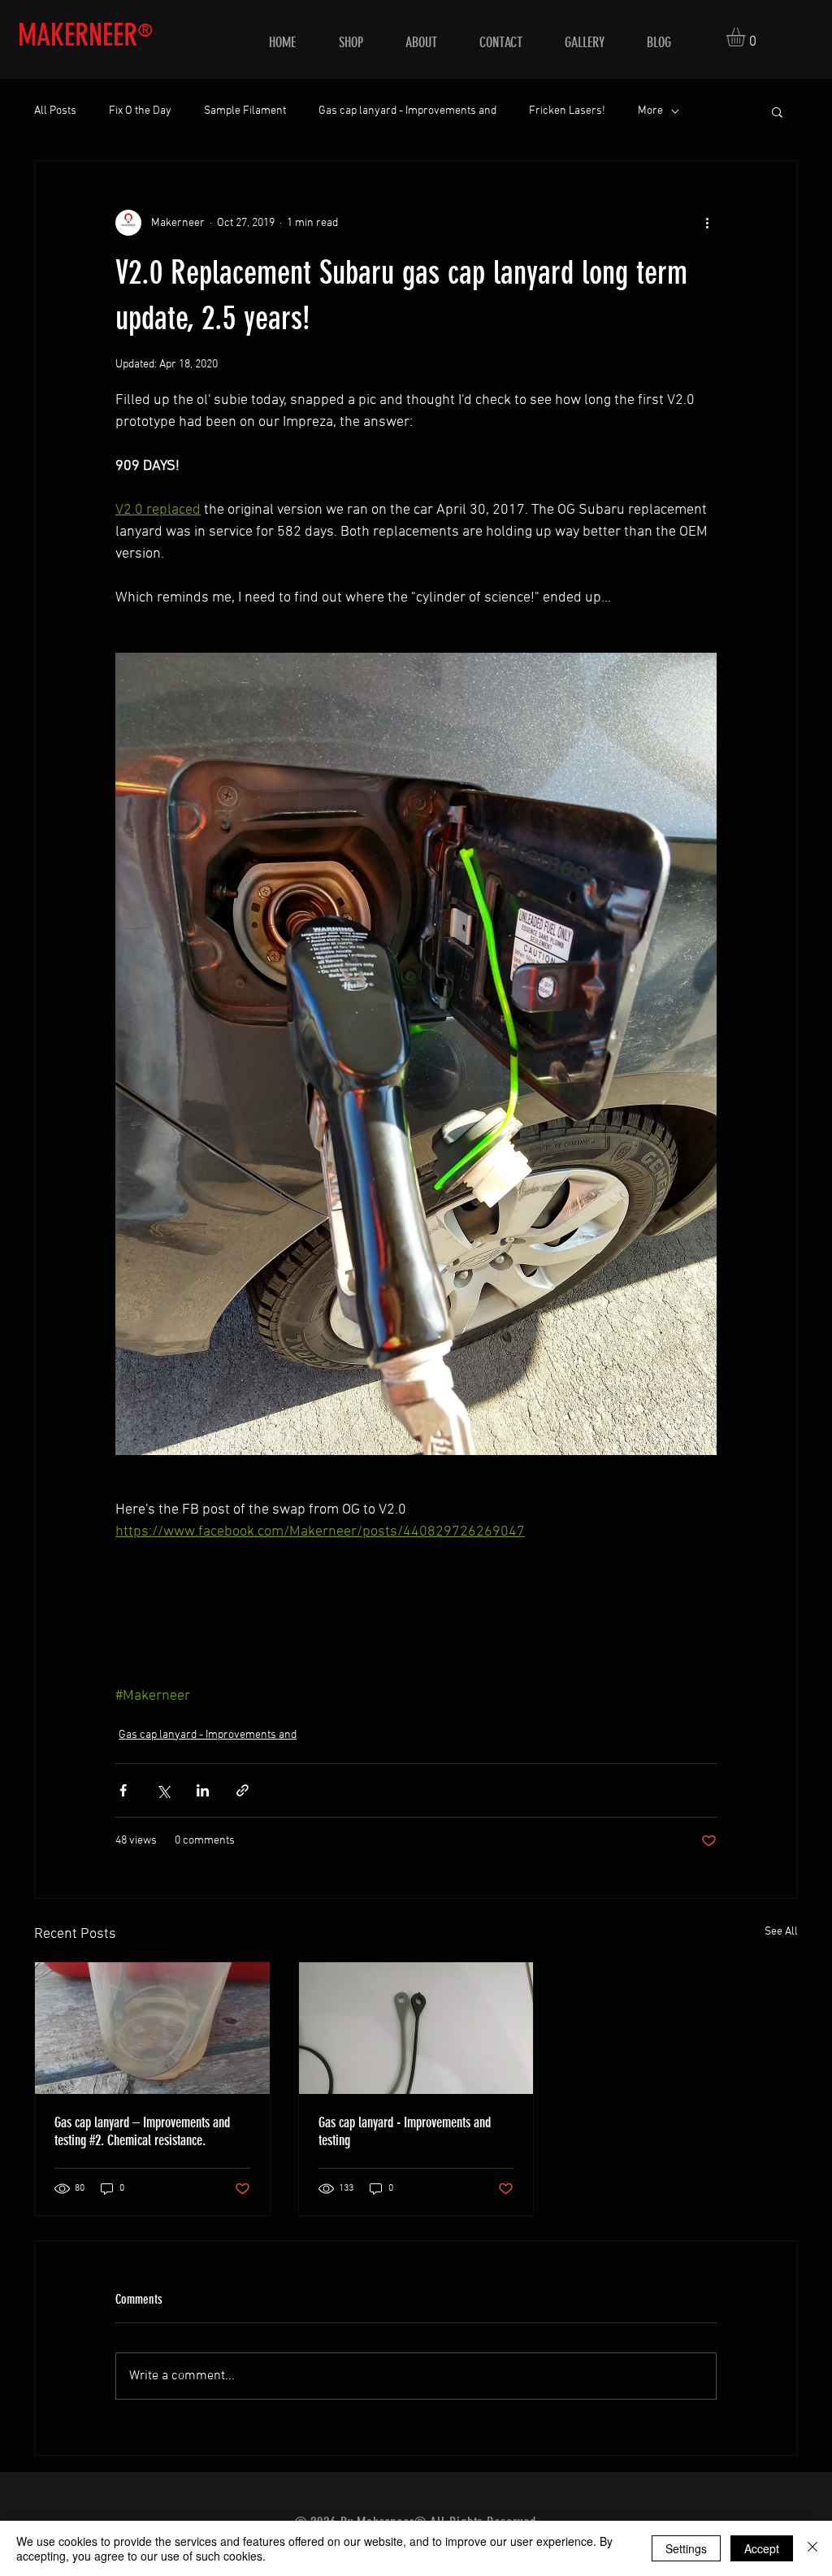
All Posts (55, 111)
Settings (686, 2548)
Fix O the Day (140, 111)
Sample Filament (245, 111)
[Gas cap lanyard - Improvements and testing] (416, 2028)
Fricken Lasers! (567, 111)
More (650, 111)
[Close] (812, 2548)
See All (781, 1932)
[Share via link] (243, 1790)
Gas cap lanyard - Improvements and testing (405, 2131)
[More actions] (707, 223)
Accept (762, 2548)
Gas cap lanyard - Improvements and (407, 111)
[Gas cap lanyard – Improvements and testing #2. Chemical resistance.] (152, 2028)
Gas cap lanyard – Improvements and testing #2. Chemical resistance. (142, 2131)
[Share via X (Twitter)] (163, 1790)
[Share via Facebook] (123, 1790)
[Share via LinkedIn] (203, 1790)
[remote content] (416, 1625)
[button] (747, 37)
